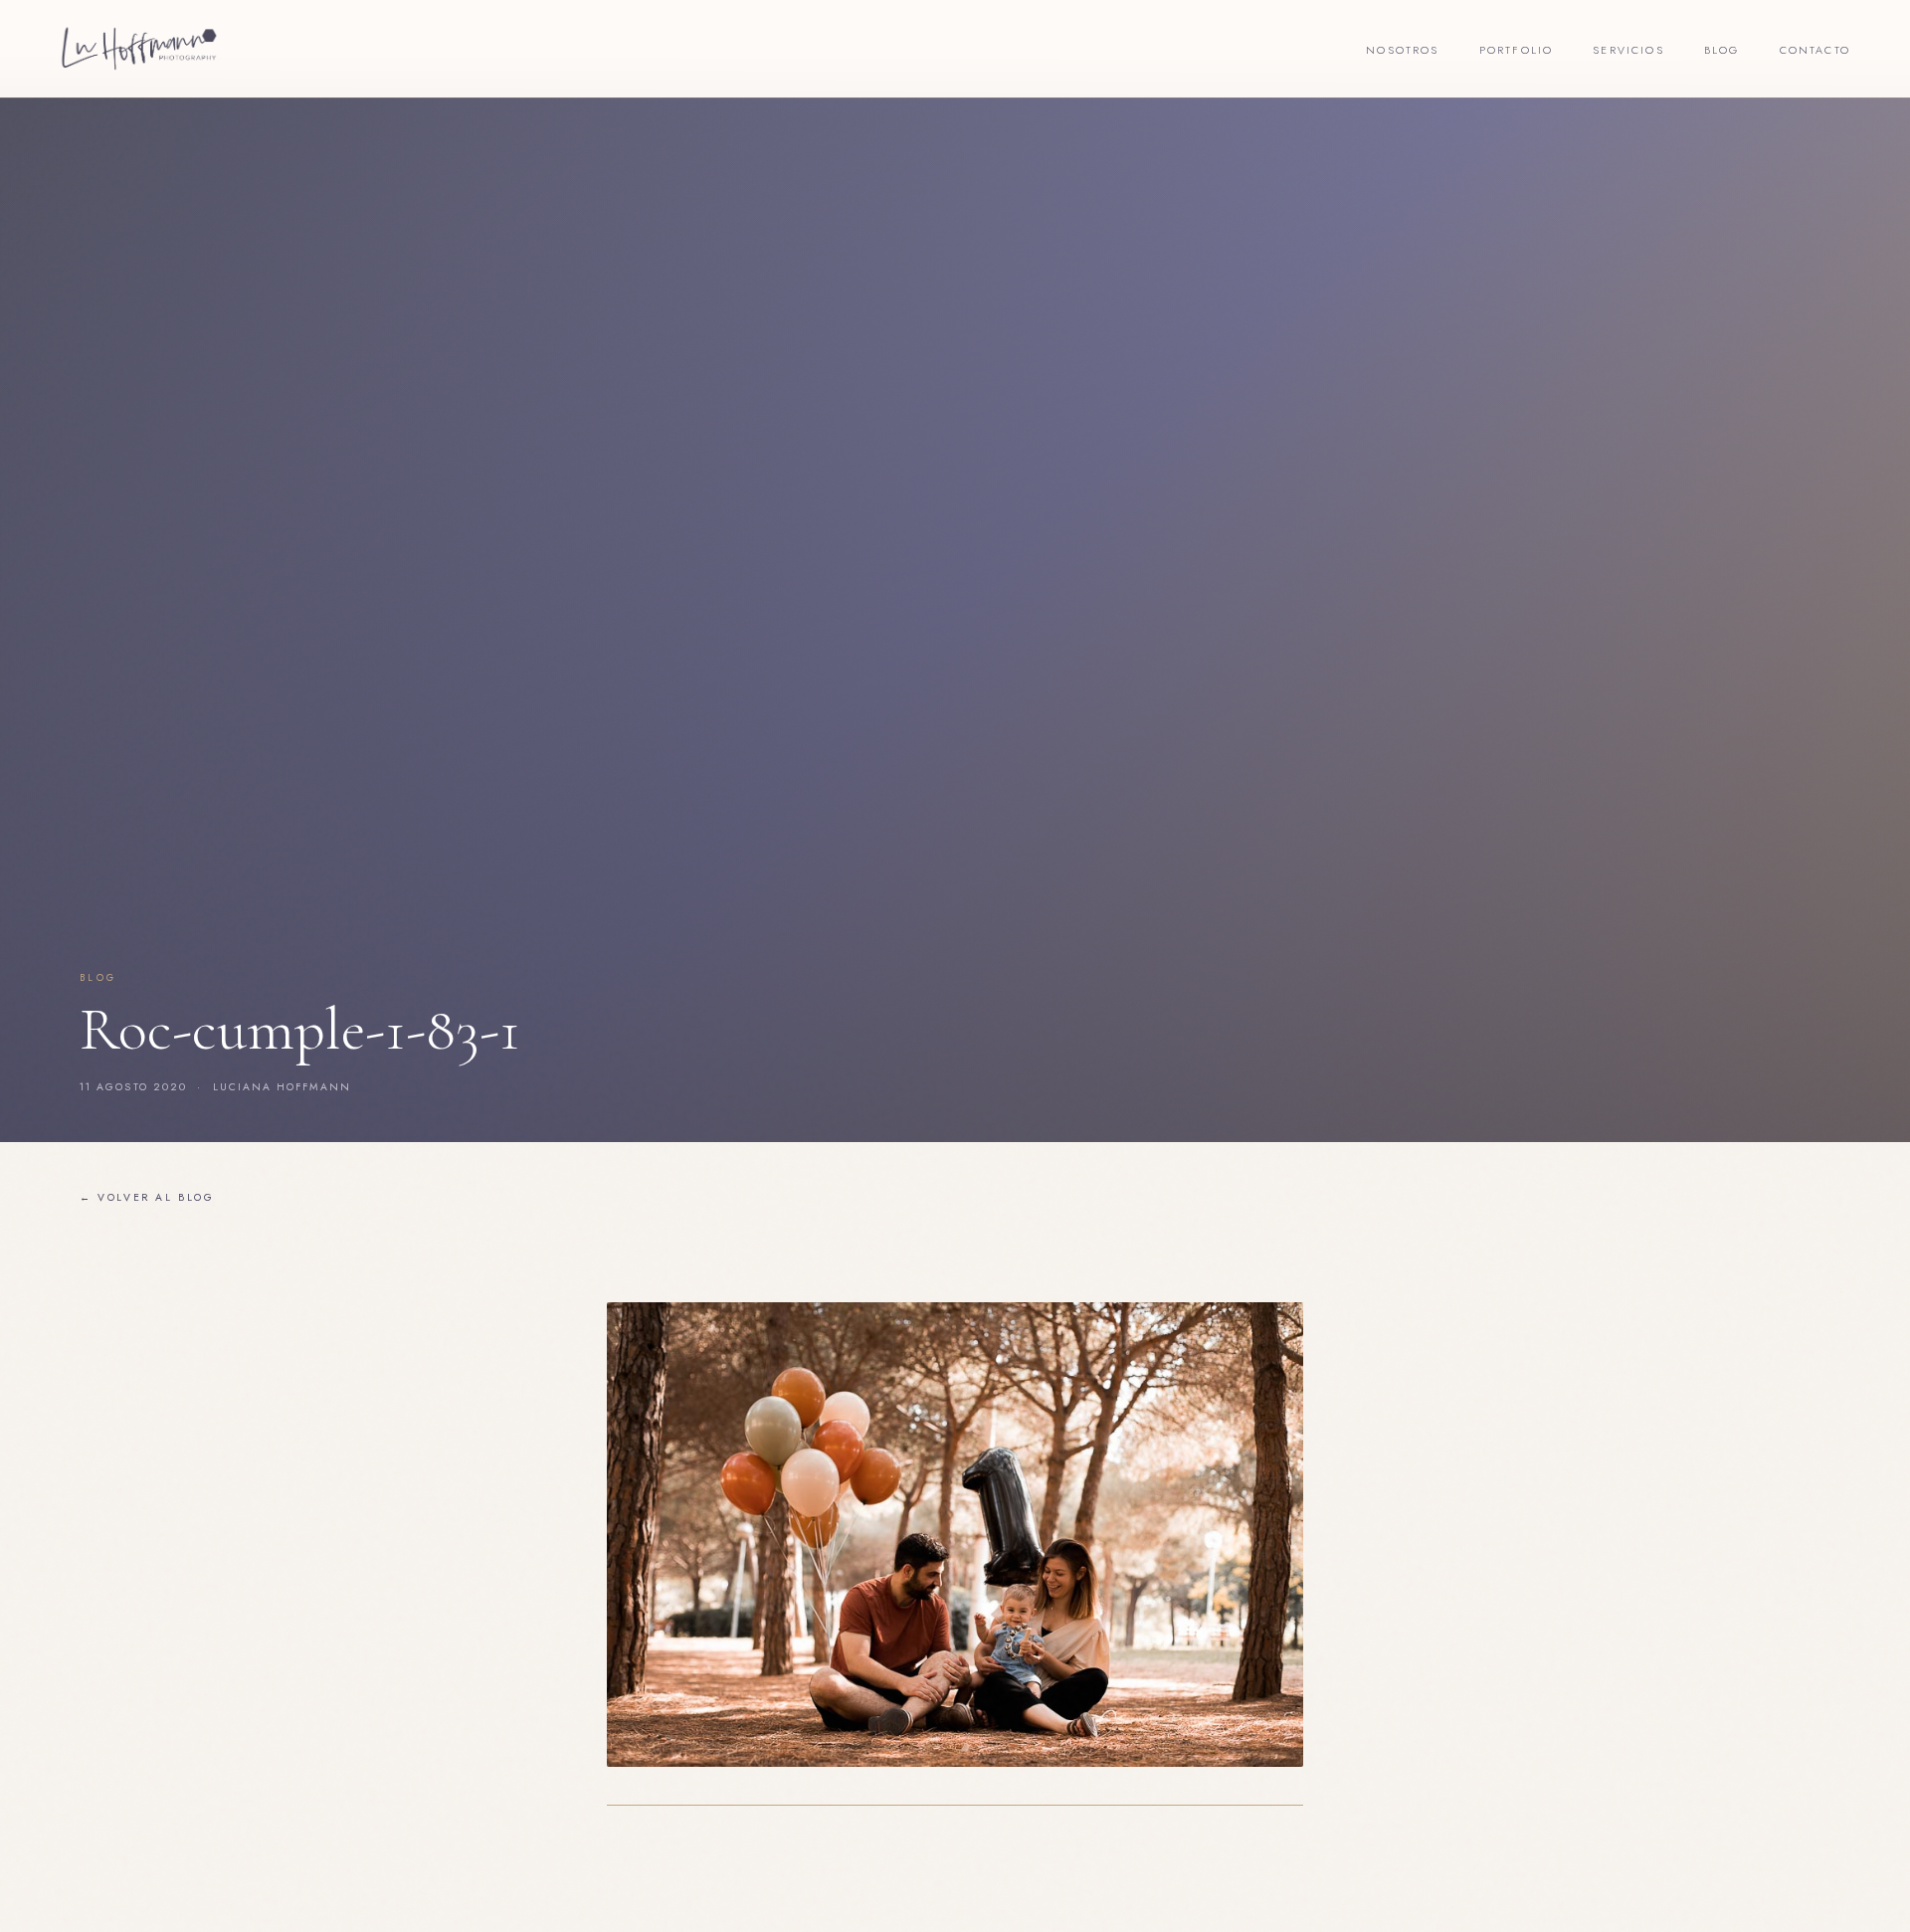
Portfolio (1517, 50)
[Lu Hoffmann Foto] (139, 49)
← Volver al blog (147, 1197)
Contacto (1815, 50)
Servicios (1628, 50)
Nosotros (1402, 50)
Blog (1722, 50)
